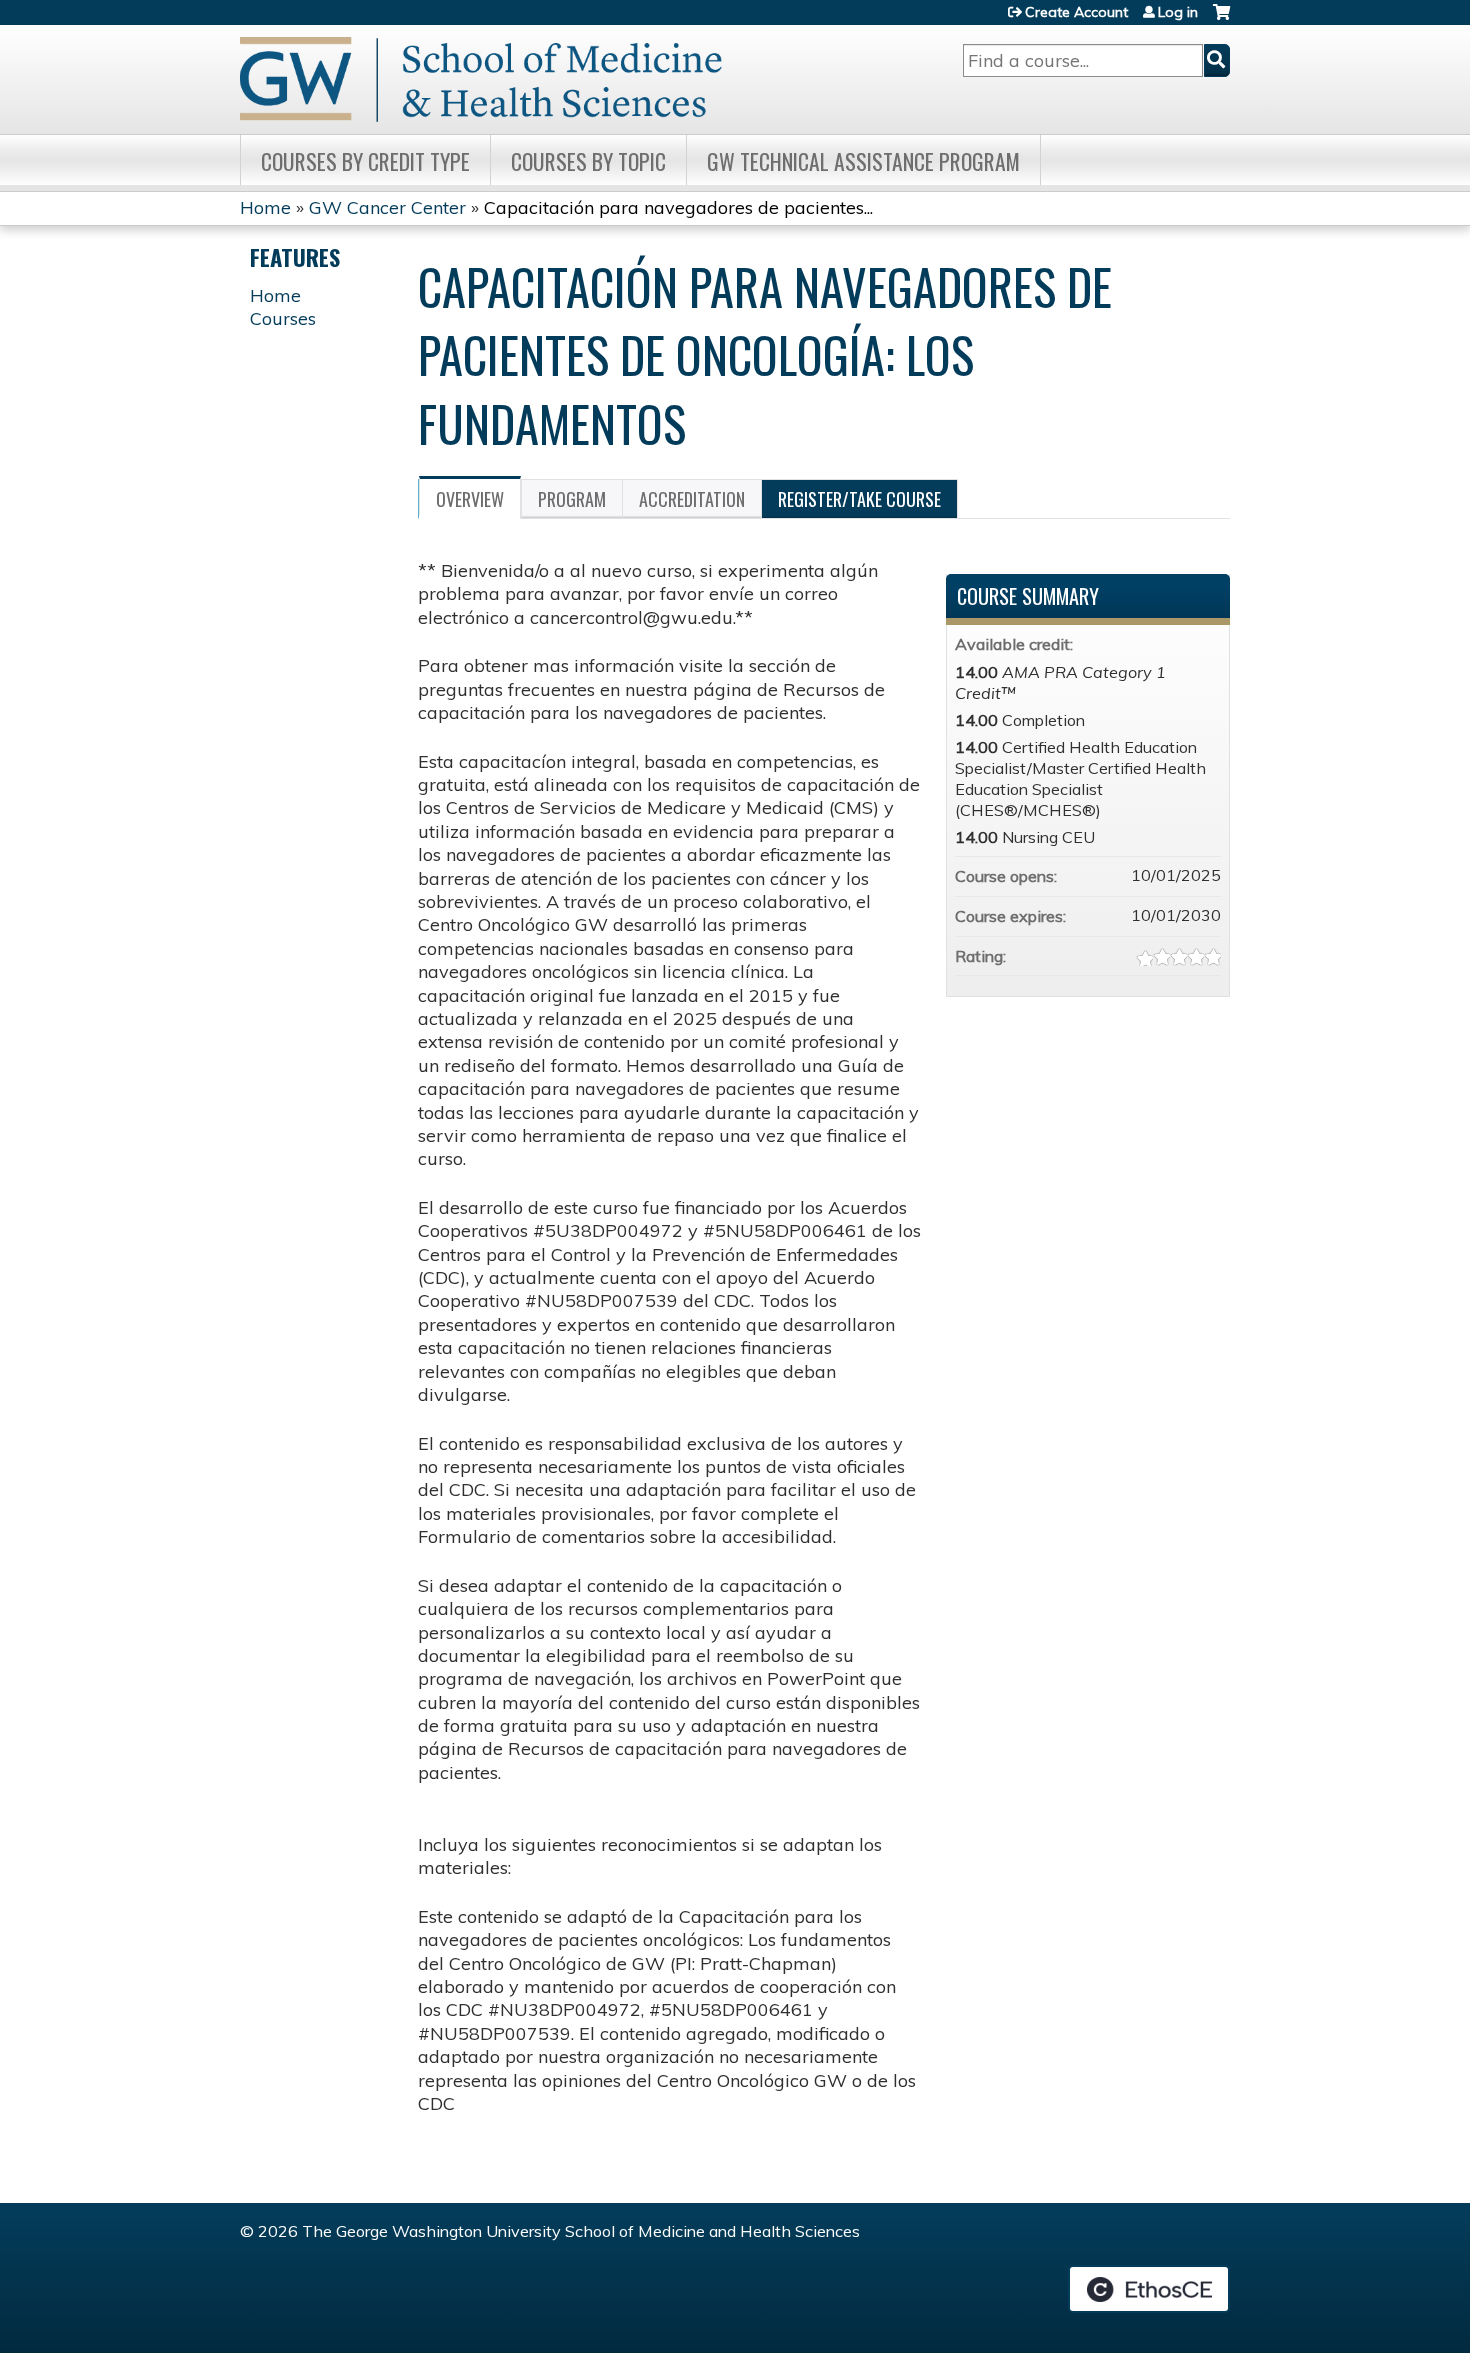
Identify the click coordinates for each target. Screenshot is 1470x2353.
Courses (283, 318)
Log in (1178, 12)
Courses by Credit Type (365, 161)
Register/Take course (859, 499)
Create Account (1076, 12)
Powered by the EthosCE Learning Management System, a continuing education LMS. (1149, 2289)
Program (572, 499)
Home (265, 207)
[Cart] (1221, 19)
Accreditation (692, 499)
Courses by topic (588, 161)
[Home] (481, 79)
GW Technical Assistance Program (863, 161)
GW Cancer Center (387, 207)
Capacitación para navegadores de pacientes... (678, 207)
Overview (470, 499)
